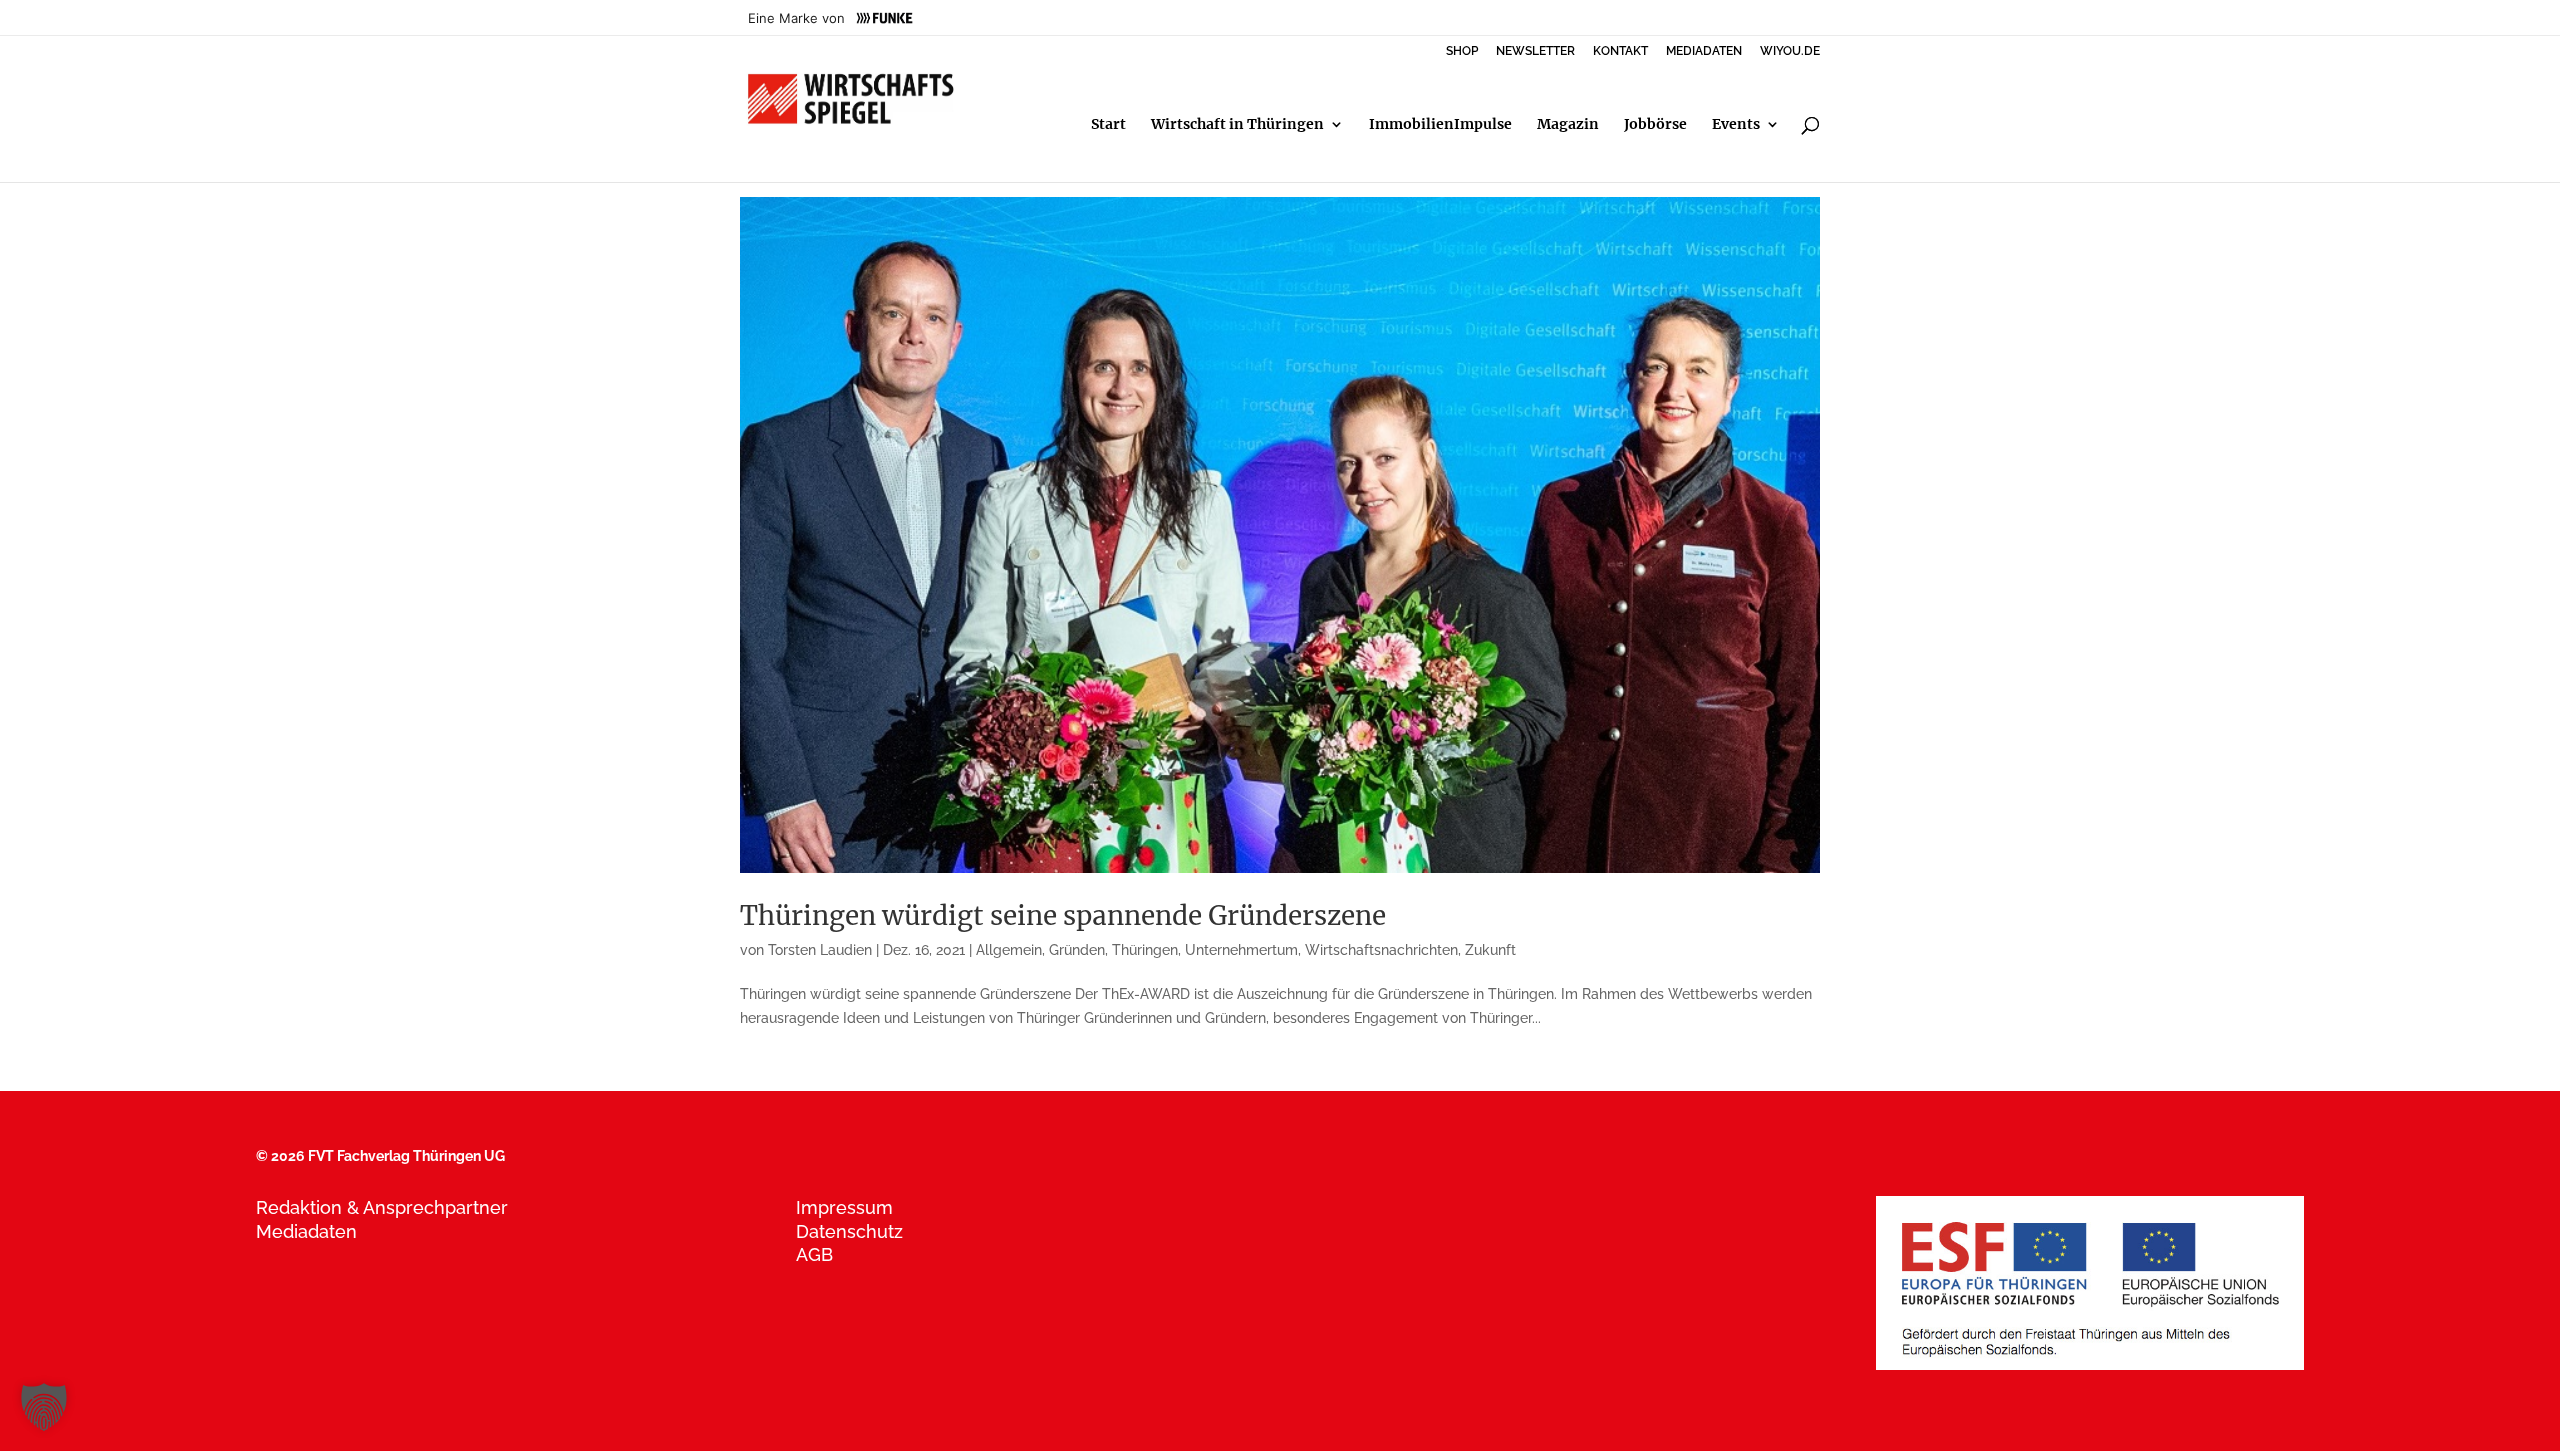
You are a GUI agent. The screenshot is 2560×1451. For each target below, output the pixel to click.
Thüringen (1145, 950)
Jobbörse (1655, 125)
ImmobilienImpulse (1440, 125)
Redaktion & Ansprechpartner (382, 1207)
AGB (814, 1254)
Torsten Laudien (820, 950)
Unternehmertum (1241, 950)
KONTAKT (1620, 51)
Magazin (1568, 125)
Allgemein (1009, 950)
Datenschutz (849, 1231)
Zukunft (1490, 950)
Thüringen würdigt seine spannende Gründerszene (1063, 915)
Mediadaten (306, 1231)
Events (1736, 125)
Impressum (844, 1207)
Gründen (1077, 950)
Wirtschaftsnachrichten (1381, 950)
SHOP (1462, 51)
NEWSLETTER (1535, 51)
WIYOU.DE (1790, 51)
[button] (44, 1407)
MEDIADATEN (1704, 51)
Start (1108, 125)
